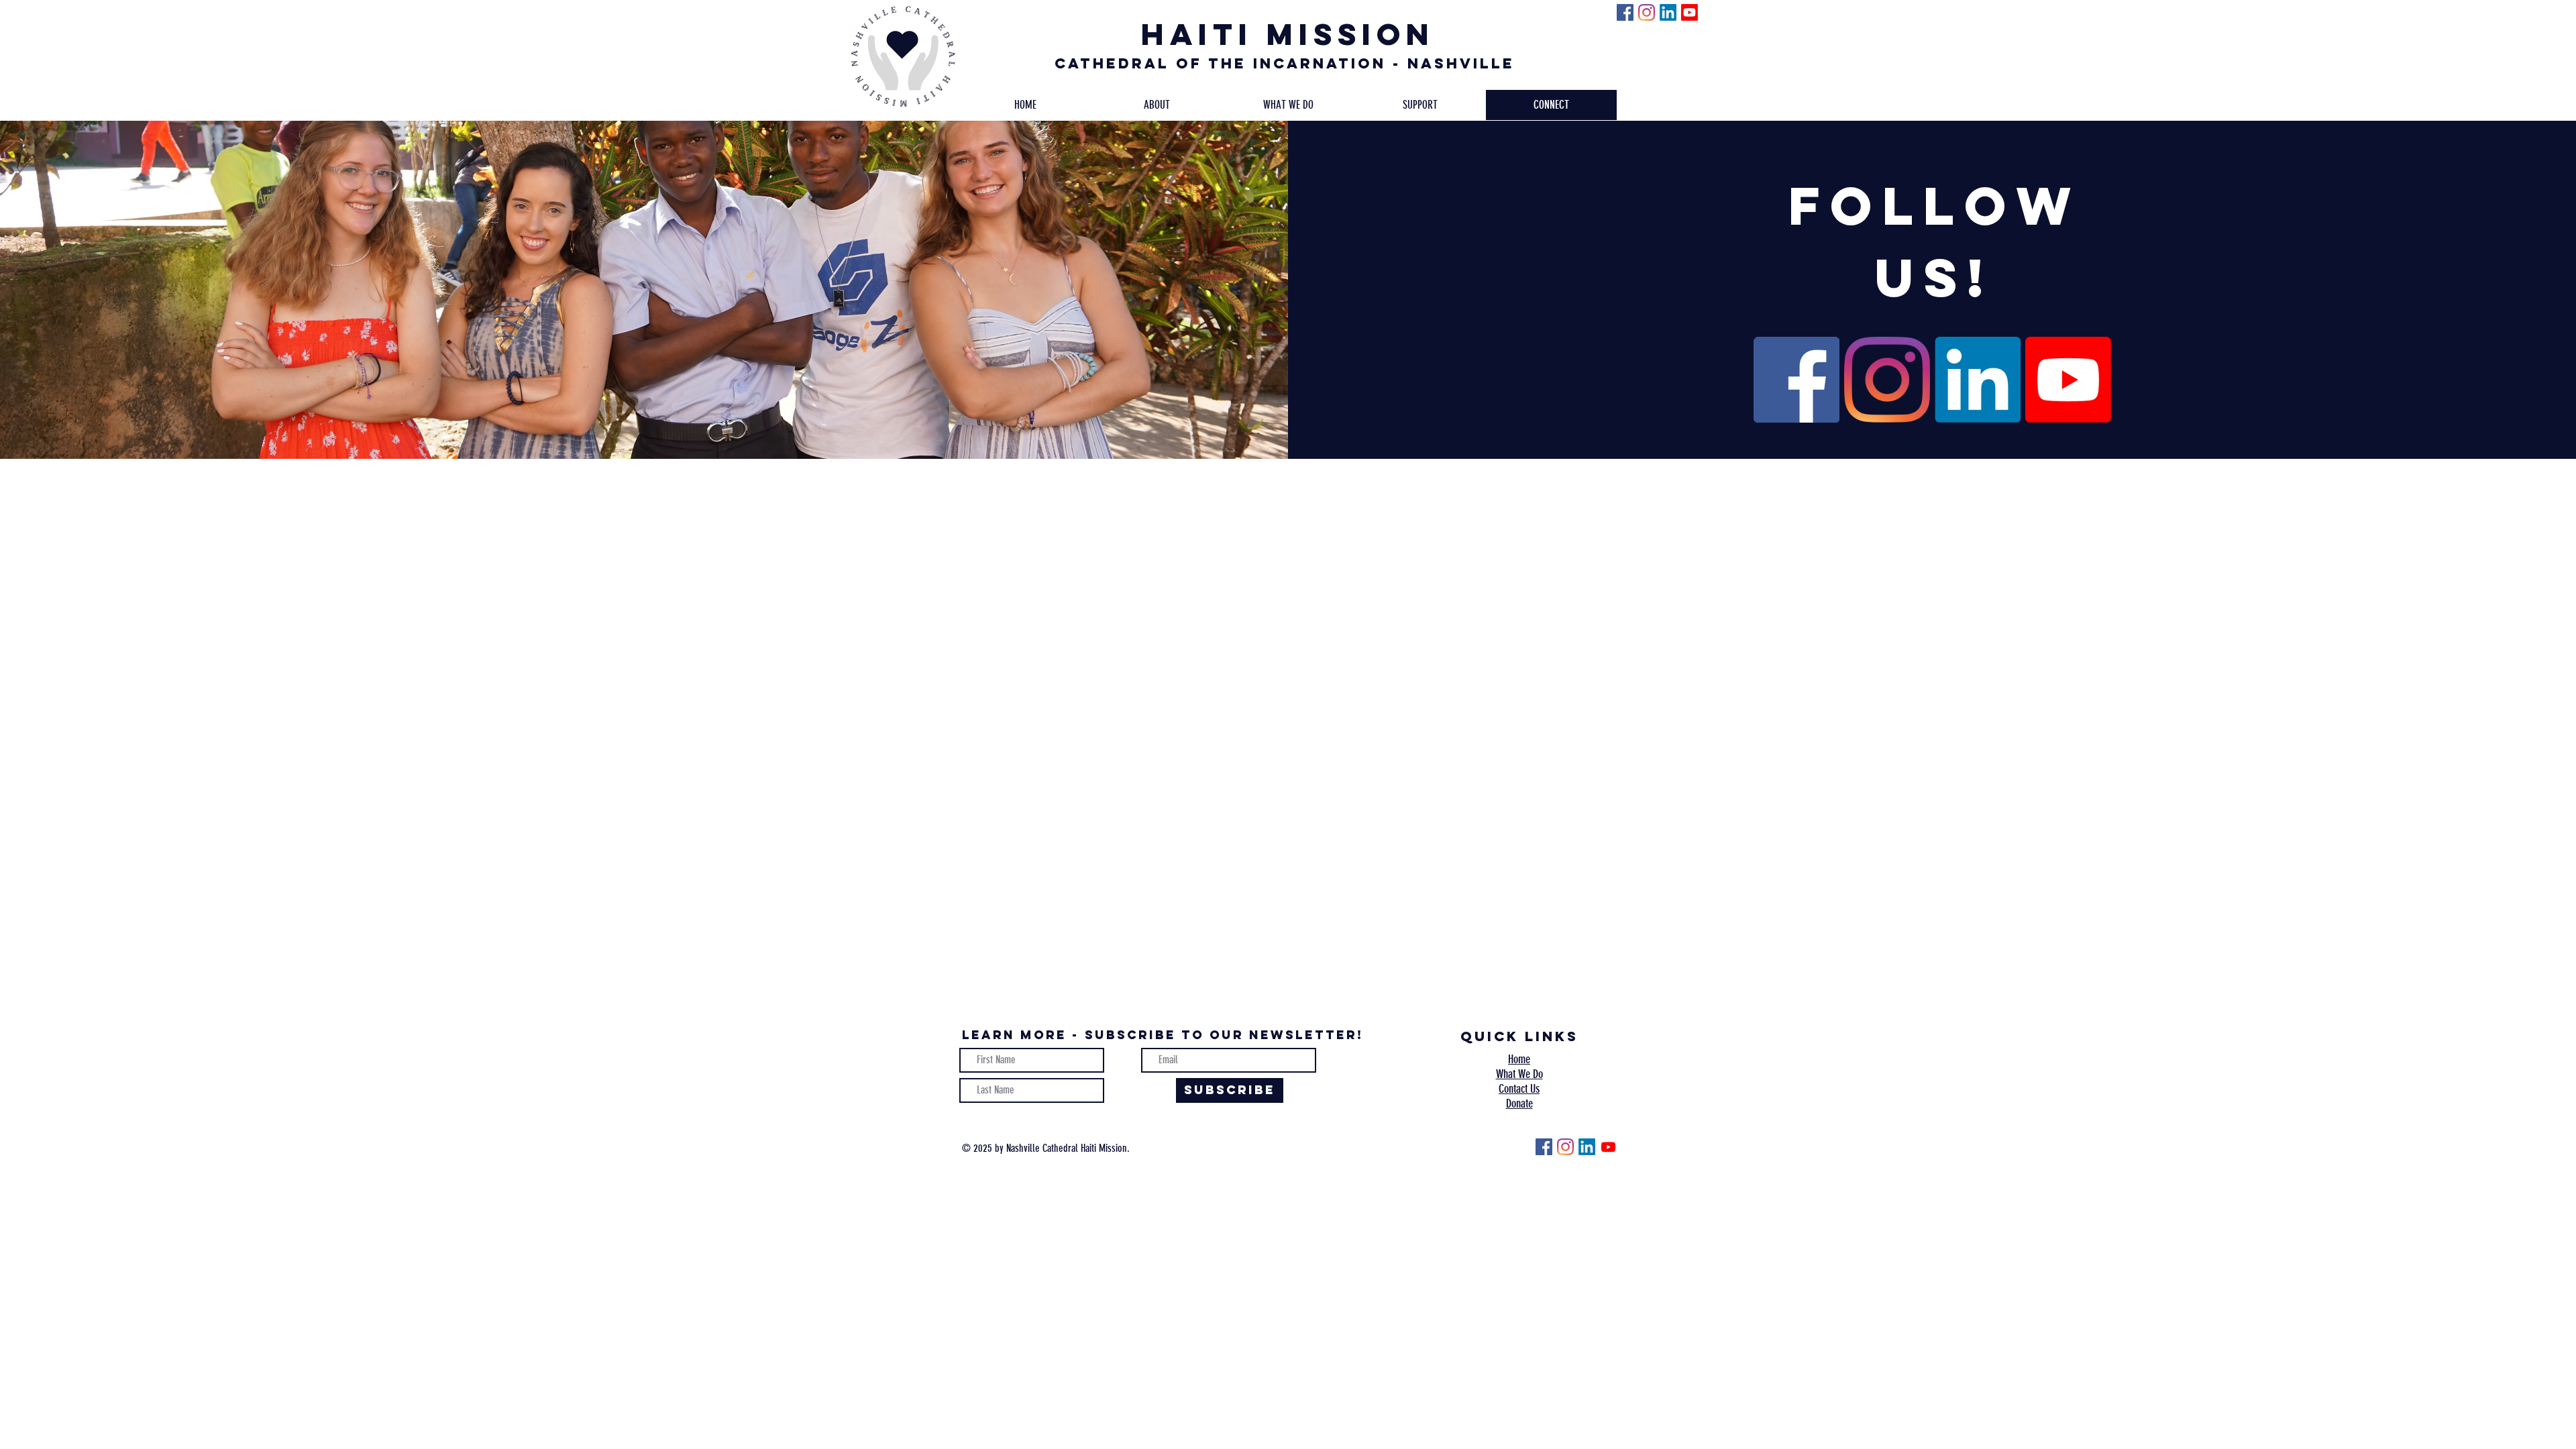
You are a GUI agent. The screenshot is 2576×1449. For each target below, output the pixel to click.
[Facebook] (1625, 12)
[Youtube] (1689, 12)
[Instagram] (1647, 12)
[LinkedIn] (1668, 12)
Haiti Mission (1288, 34)
